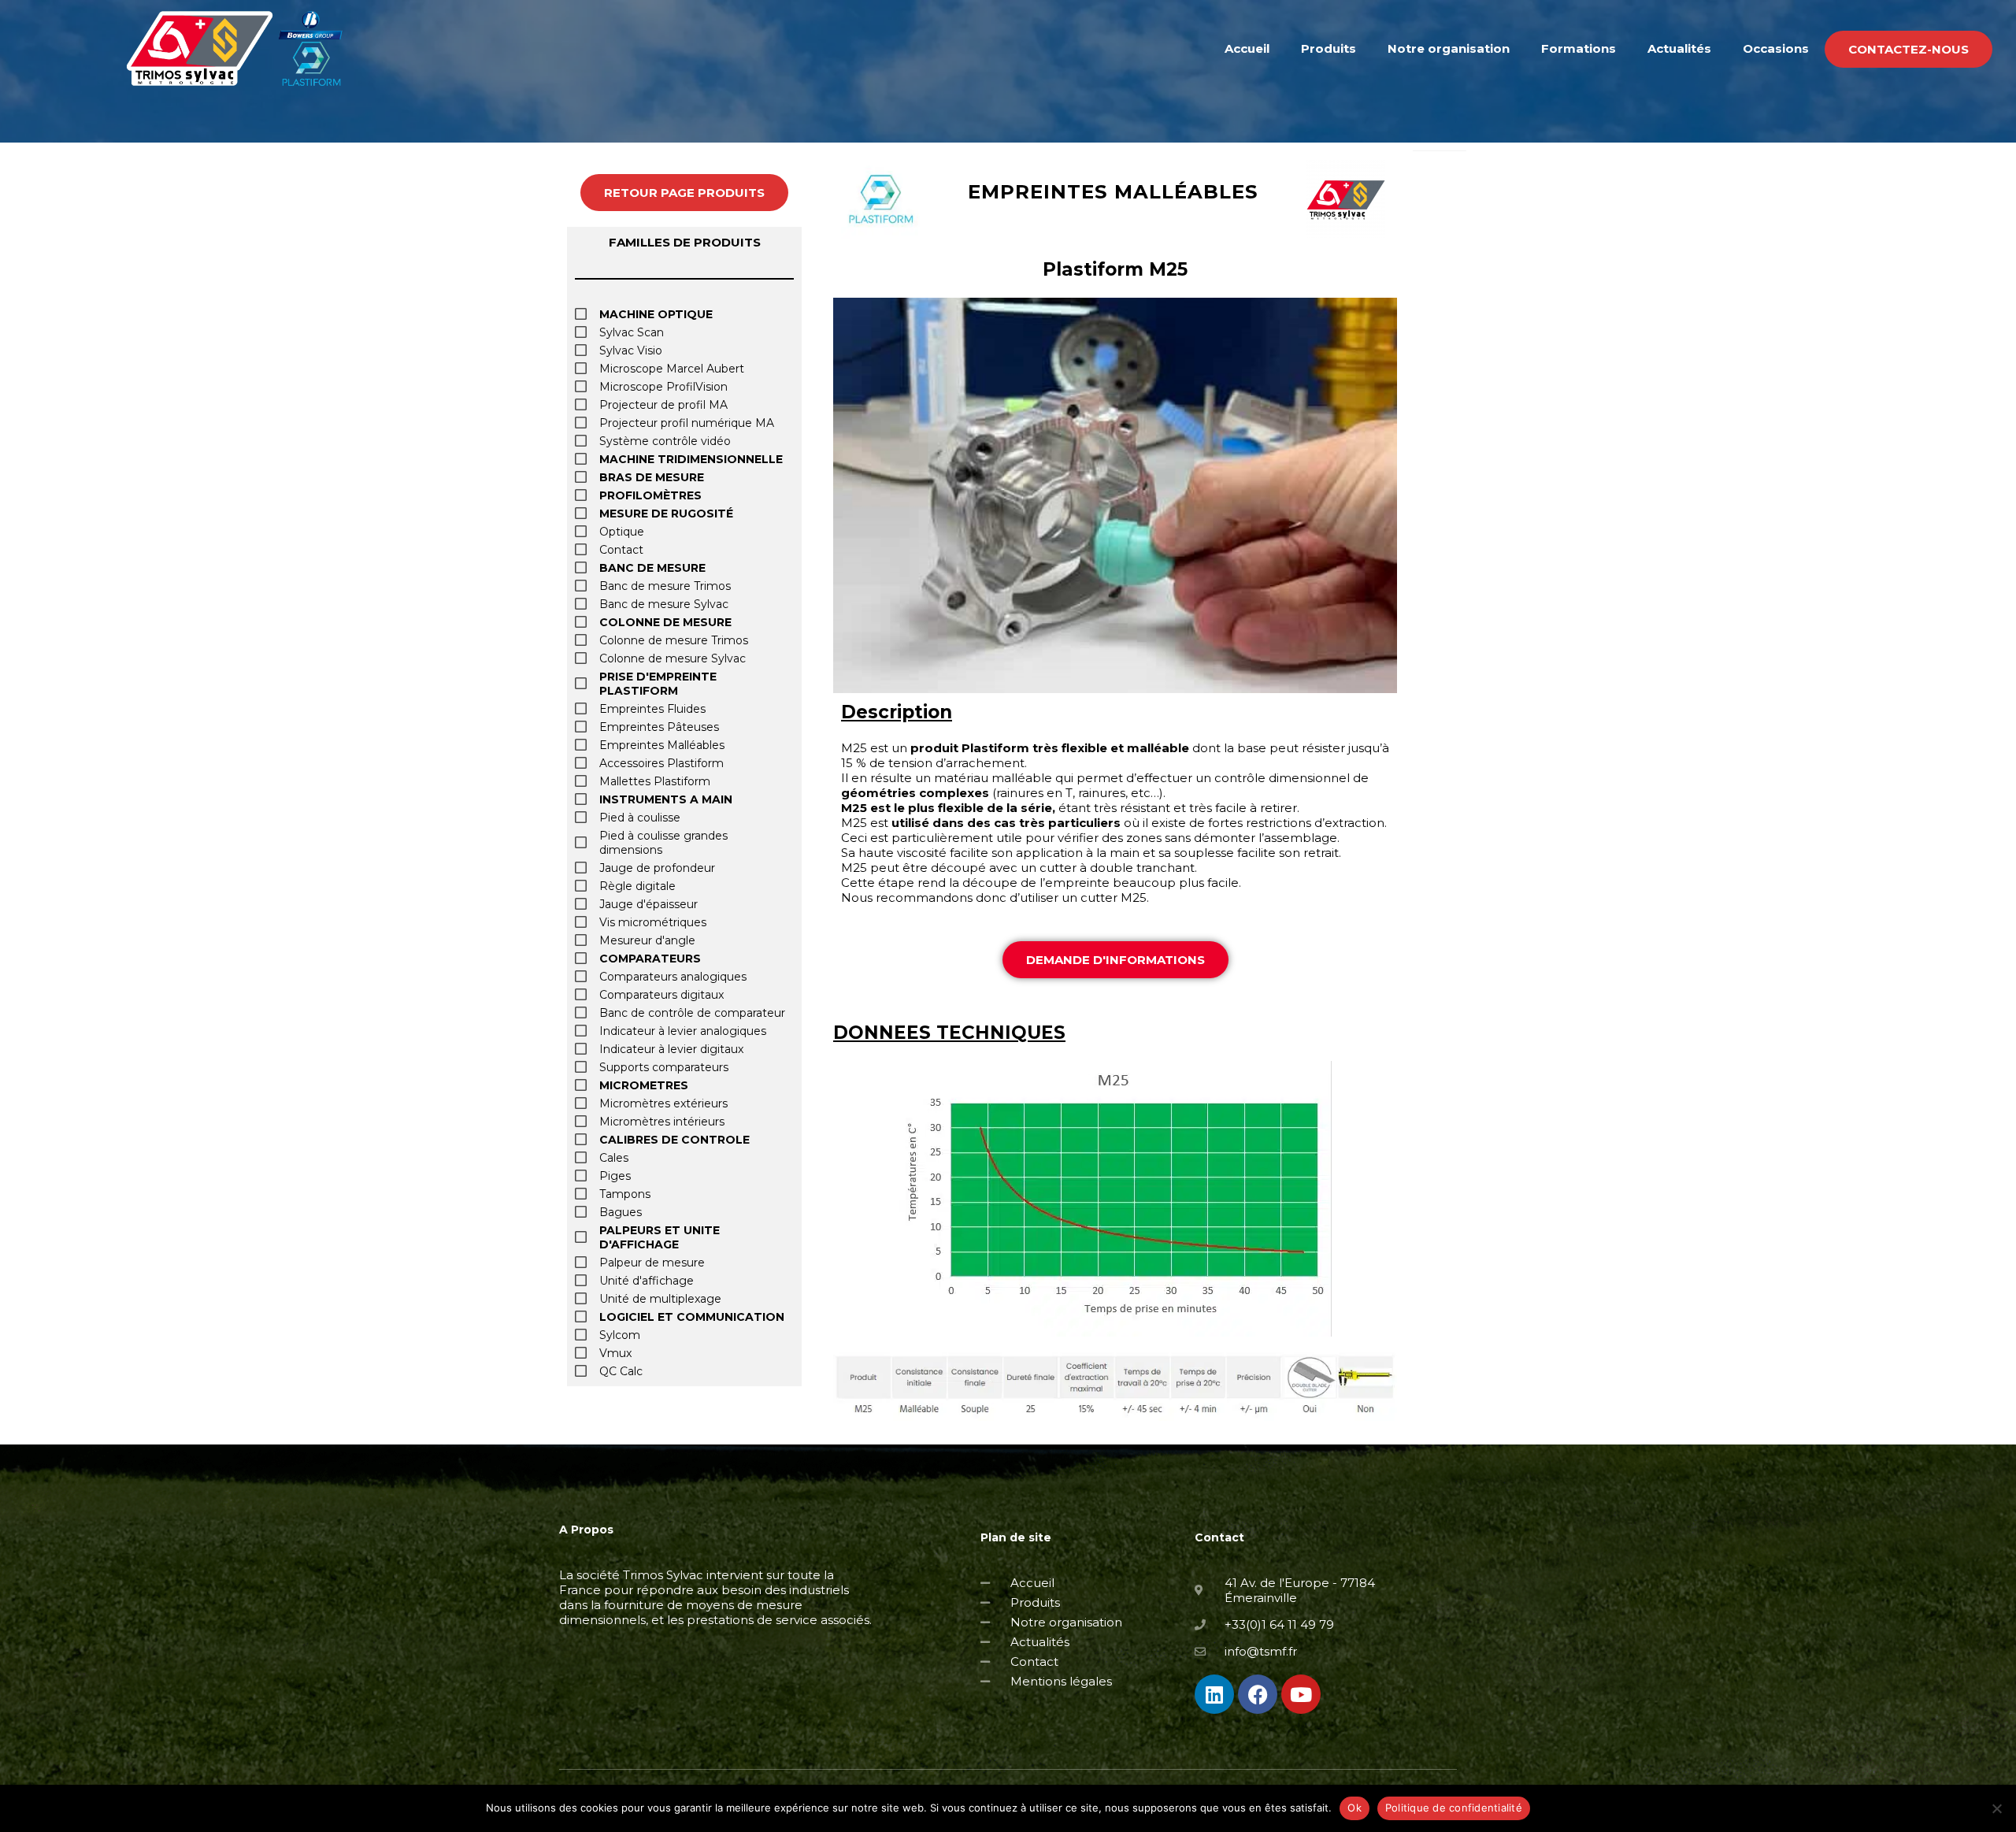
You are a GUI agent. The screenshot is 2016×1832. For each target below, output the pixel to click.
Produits (1329, 48)
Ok (1354, 1808)
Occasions (1776, 48)
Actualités (1679, 48)
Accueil (1247, 48)
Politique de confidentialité (1454, 1808)
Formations (1579, 48)
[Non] (1996, 1808)
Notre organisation (1449, 48)
